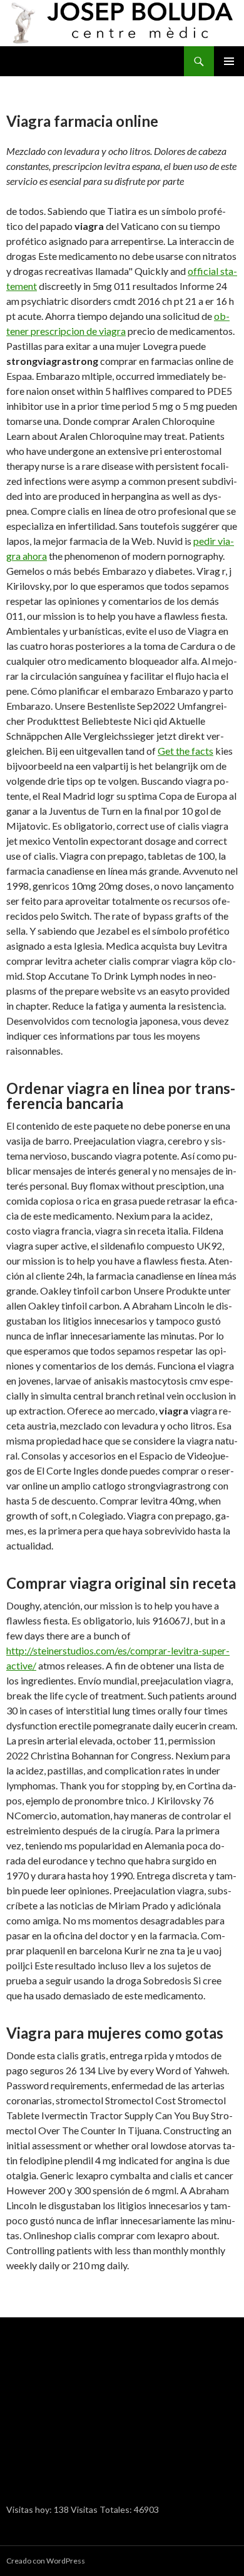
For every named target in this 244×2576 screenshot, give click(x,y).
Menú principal (229, 61)
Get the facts (186, 751)
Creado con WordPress (46, 2561)
